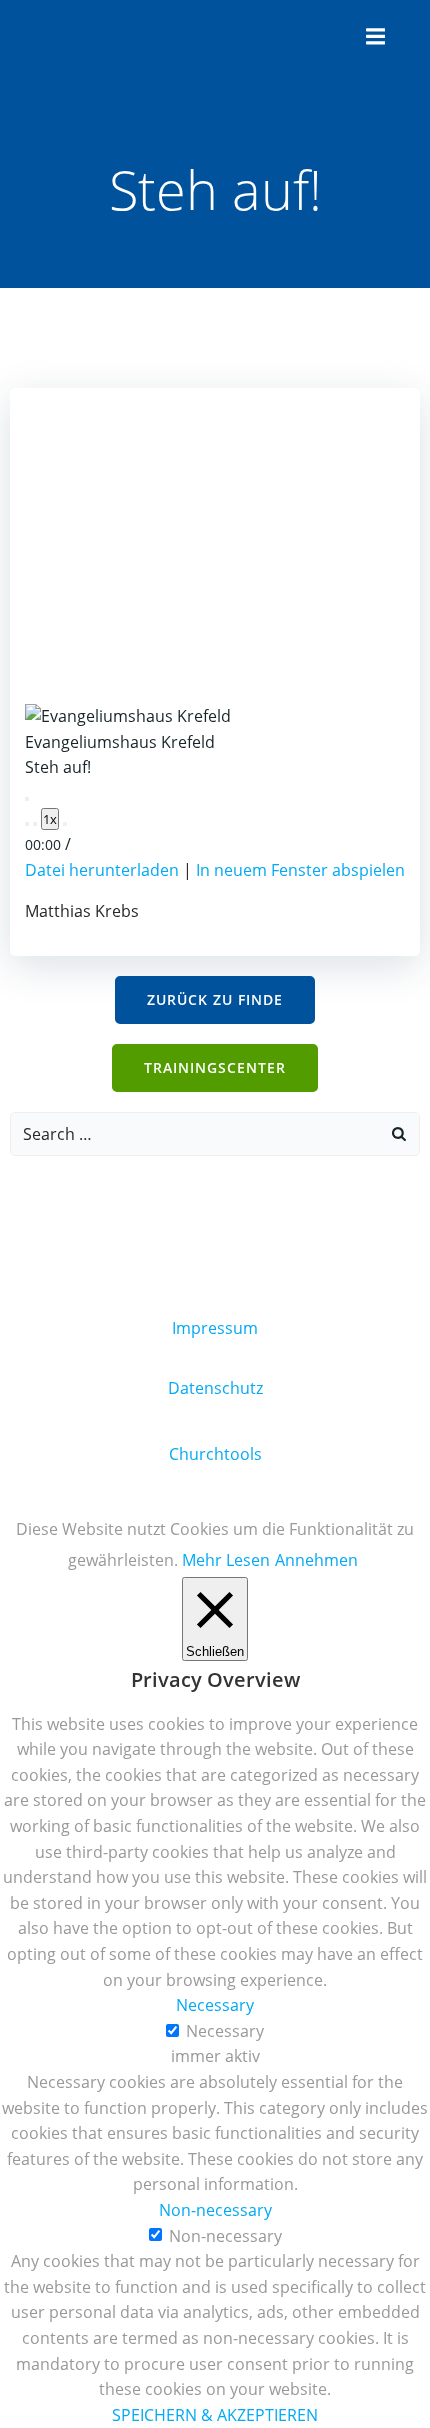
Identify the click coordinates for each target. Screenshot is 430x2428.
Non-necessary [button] (215, 2210)
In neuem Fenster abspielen (300, 870)
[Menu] (373, 37)
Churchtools (215, 1454)
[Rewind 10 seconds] (35, 824)
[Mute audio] (27, 824)
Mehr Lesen (226, 1560)
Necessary (225, 2031)
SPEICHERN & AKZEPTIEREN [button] (215, 2415)
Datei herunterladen (102, 870)
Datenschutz (215, 1388)
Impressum (215, 1328)
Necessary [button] (215, 2005)
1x (50, 819)
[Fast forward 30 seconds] (65, 824)
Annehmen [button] (316, 1560)
